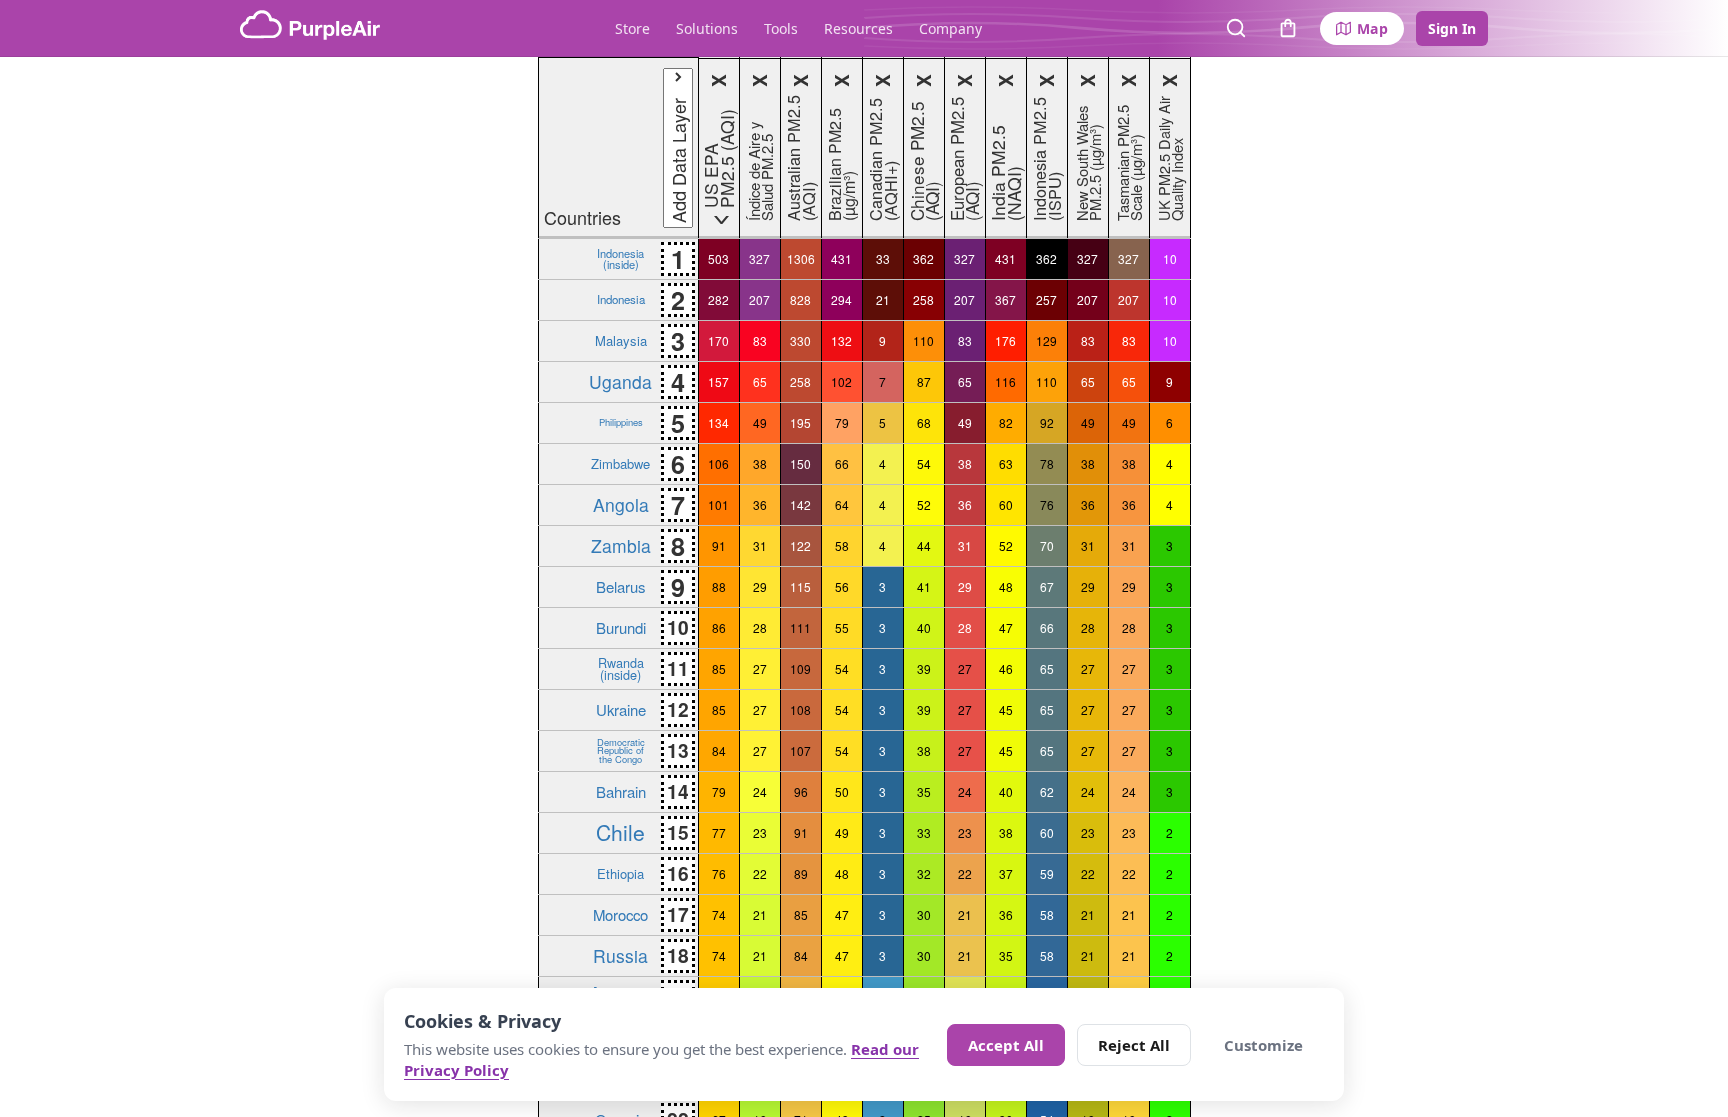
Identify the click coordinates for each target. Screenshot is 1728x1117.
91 (719, 545)
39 (924, 668)
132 (841, 340)
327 (759, 258)
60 (1006, 504)
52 (924, 504)
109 (800, 668)
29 (760, 586)
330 (800, 340)
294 (841, 299)
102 (841, 381)
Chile (620, 832)
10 (1170, 258)
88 (719, 586)
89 (801, 873)
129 (1046, 340)
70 (1047, 545)
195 (800, 422)
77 (719, 832)
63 (1006, 463)
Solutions (707, 28)
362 (923, 258)
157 (718, 381)
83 (760, 340)
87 (924, 381)
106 (718, 463)
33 (883, 258)
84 (719, 750)
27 (760, 668)
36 (760, 504)
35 (924, 791)
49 (760, 422)
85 (719, 668)
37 (1006, 873)
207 (759, 299)
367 (1005, 299)
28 (760, 627)
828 (800, 299)
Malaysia (621, 340)
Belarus (620, 586)
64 (842, 504)
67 (1047, 586)
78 (1047, 463)
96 (801, 791)
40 (924, 627)
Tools (781, 28)
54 (924, 463)
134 (718, 422)
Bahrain (621, 791)
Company (950, 28)
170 (718, 340)
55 (842, 627)
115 (800, 586)
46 (1006, 668)
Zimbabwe (620, 463)
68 (924, 422)
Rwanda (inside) (621, 668)
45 (1006, 709)
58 (842, 545)
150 (800, 463)
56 (842, 586)
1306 (801, 258)
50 (842, 791)
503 (718, 258)
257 (1046, 299)
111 (800, 627)
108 (800, 709)
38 (760, 463)
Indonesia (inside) (620, 258)
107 (800, 750)
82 (1006, 422)
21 (883, 299)
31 (760, 545)
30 (924, 914)
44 (924, 545)
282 (718, 299)
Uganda (620, 381)
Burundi (621, 627)
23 (760, 832)
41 (924, 586)
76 (1047, 504)
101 (718, 504)
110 (923, 340)
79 (842, 422)
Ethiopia (620, 873)
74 (719, 914)
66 (842, 463)
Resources (858, 28)
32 (924, 873)
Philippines (621, 422)
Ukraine (621, 709)
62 (1047, 791)
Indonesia (621, 299)
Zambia (621, 545)
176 (1005, 340)
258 (923, 299)
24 (760, 791)
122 (800, 545)
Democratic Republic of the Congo (621, 750)
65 (760, 381)
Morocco (620, 914)
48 (1006, 586)
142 (800, 504)
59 (1047, 873)
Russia (620, 955)
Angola (621, 504)
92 (1047, 422)
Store (632, 28)
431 (841, 258)
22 (760, 873)
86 (719, 627)
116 (1005, 381)
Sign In (1452, 28)
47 (1006, 627)
